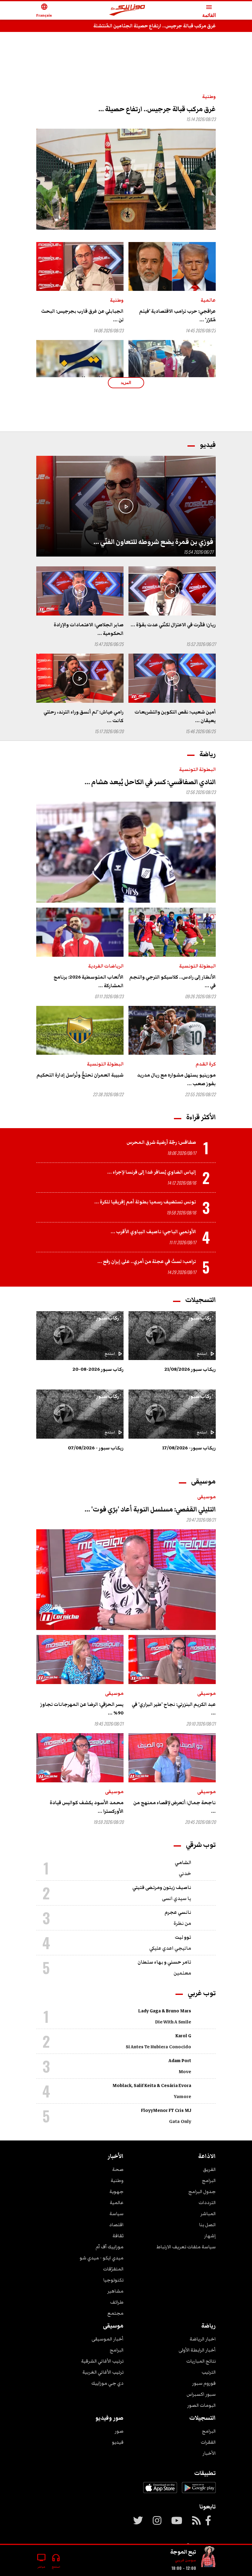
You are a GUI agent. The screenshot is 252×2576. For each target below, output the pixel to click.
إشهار (210, 2236)
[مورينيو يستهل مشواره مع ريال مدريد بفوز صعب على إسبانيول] (172, 1030)
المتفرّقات (113, 2269)
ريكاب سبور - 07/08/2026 (96, 1448)
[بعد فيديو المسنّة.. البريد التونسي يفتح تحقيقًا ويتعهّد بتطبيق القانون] (80, 365)
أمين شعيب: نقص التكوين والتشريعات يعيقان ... (175, 716)
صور (119, 2431)
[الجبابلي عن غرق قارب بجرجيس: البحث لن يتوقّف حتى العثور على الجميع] (80, 267)
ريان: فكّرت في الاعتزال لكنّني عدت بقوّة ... (173, 625)
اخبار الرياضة (203, 2339)
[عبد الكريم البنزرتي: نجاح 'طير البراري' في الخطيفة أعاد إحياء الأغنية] (172, 1659)
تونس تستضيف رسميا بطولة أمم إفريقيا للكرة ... (145, 1202)
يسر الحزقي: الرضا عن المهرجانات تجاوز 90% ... (82, 1709)
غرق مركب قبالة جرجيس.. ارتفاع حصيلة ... (157, 109)
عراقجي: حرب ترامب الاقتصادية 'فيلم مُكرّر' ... (177, 315)
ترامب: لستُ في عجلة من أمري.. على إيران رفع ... (147, 1261)
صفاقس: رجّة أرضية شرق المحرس (161, 1142)
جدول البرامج (202, 2191)
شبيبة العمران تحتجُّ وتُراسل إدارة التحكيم (80, 1075)
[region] (126, 56)
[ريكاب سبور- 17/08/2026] (172, 1414)
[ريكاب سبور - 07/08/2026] (80, 1414)
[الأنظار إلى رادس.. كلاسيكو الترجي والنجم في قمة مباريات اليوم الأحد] (172, 932)
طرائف (117, 2302)
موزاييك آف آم (110, 2247)
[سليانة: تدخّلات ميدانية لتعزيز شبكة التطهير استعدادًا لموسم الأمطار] (172, 365)
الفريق (209, 2169)
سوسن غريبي (185, 2560)
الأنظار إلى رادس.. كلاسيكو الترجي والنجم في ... (173, 981)
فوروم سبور (204, 2383)
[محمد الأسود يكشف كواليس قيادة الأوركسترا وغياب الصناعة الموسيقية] (80, 1758)
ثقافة (118, 2236)
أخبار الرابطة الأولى (197, 2350)
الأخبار (209, 2453)
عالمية (208, 300)
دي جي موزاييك (107, 2383)
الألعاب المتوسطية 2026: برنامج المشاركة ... (89, 981)
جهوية (116, 2191)
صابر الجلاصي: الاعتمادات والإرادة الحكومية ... (89, 629)
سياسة (116, 2214)
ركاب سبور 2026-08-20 (98, 1369)
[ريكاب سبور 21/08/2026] (172, 1336)
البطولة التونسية (197, 769)
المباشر (208, 2214)
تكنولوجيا (113, 2280)
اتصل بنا (207, 2225)
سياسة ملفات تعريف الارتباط (186, 2247)
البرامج (209, 2180)
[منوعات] (208, 2558)
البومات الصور (201, 2405)
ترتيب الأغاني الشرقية (102, 2361)
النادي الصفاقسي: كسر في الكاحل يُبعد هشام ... (150, 782)
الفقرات (208, 2442)
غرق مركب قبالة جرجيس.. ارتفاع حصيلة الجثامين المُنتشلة (155, 26)
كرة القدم (206, 1064)
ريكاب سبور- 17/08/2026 (189, 1448)
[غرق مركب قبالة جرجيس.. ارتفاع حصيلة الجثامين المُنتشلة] (126, 179)
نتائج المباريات (201, 2361)
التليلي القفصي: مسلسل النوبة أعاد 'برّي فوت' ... (150, 1509)
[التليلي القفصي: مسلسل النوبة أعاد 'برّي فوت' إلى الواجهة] (126, 1580)
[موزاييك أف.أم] (127, 11)
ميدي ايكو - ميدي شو (102, 2258)
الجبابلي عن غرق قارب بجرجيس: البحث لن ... (82, 315)
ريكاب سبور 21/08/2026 (190, 1369)
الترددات (207, 2203)
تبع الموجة (183, 2552)
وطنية (209, 96)
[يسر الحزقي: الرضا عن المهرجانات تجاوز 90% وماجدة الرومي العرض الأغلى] (80, 1659)
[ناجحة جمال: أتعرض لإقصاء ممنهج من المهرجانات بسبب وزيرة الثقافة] (172, 1758)
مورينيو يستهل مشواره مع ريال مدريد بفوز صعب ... (176, 1079)
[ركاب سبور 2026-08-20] (80, 1336)
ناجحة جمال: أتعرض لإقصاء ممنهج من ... (175, 1807)
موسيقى (207, 1497)
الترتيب (209, 2372)
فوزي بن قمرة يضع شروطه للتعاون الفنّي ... (153, 542)
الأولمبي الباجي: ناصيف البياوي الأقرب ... (153, 1232)
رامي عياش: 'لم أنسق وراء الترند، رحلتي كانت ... (84, 716)
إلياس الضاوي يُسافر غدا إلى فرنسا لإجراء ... (152, 1172)
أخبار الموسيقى (108, 2339)
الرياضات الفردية (106, 966)
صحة (118, 2169)
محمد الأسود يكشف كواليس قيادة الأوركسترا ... (87, 1807)
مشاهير (115, 2291)
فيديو (118, 2442)
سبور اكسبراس (201, 2394)
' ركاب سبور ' (200, 1318)
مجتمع (115, 2313)
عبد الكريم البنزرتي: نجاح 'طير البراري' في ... (174, 1709)
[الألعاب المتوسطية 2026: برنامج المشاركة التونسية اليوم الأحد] (80, 932)
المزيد (126, 383)
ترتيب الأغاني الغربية (103, 2372)
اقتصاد (116, 2225)
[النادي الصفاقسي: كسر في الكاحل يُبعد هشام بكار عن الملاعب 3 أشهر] (126, 852)
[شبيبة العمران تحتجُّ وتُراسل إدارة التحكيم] (80, 1030)
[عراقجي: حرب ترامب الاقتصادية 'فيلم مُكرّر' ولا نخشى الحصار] (172, 267)
